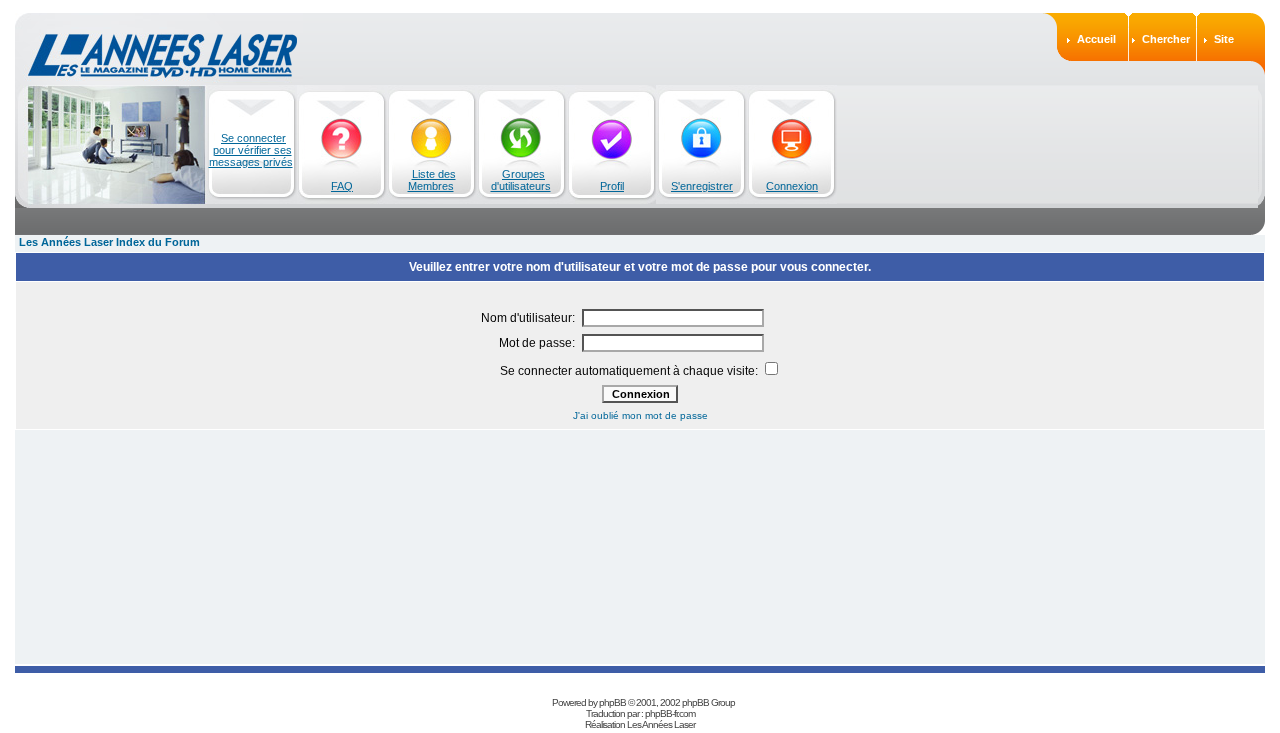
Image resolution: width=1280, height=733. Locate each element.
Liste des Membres (432, 180)
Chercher (1166, 39)
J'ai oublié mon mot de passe (640, 415)
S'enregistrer (702, 186)
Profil (612, 186)
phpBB (612, 702)
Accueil (1096, 39)
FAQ (342, 186)
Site (1224, 39)
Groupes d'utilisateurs (521, 180)
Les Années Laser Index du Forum (109, 242)
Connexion (792, 186)
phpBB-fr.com (670, 713)
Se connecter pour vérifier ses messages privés (251, 150)
